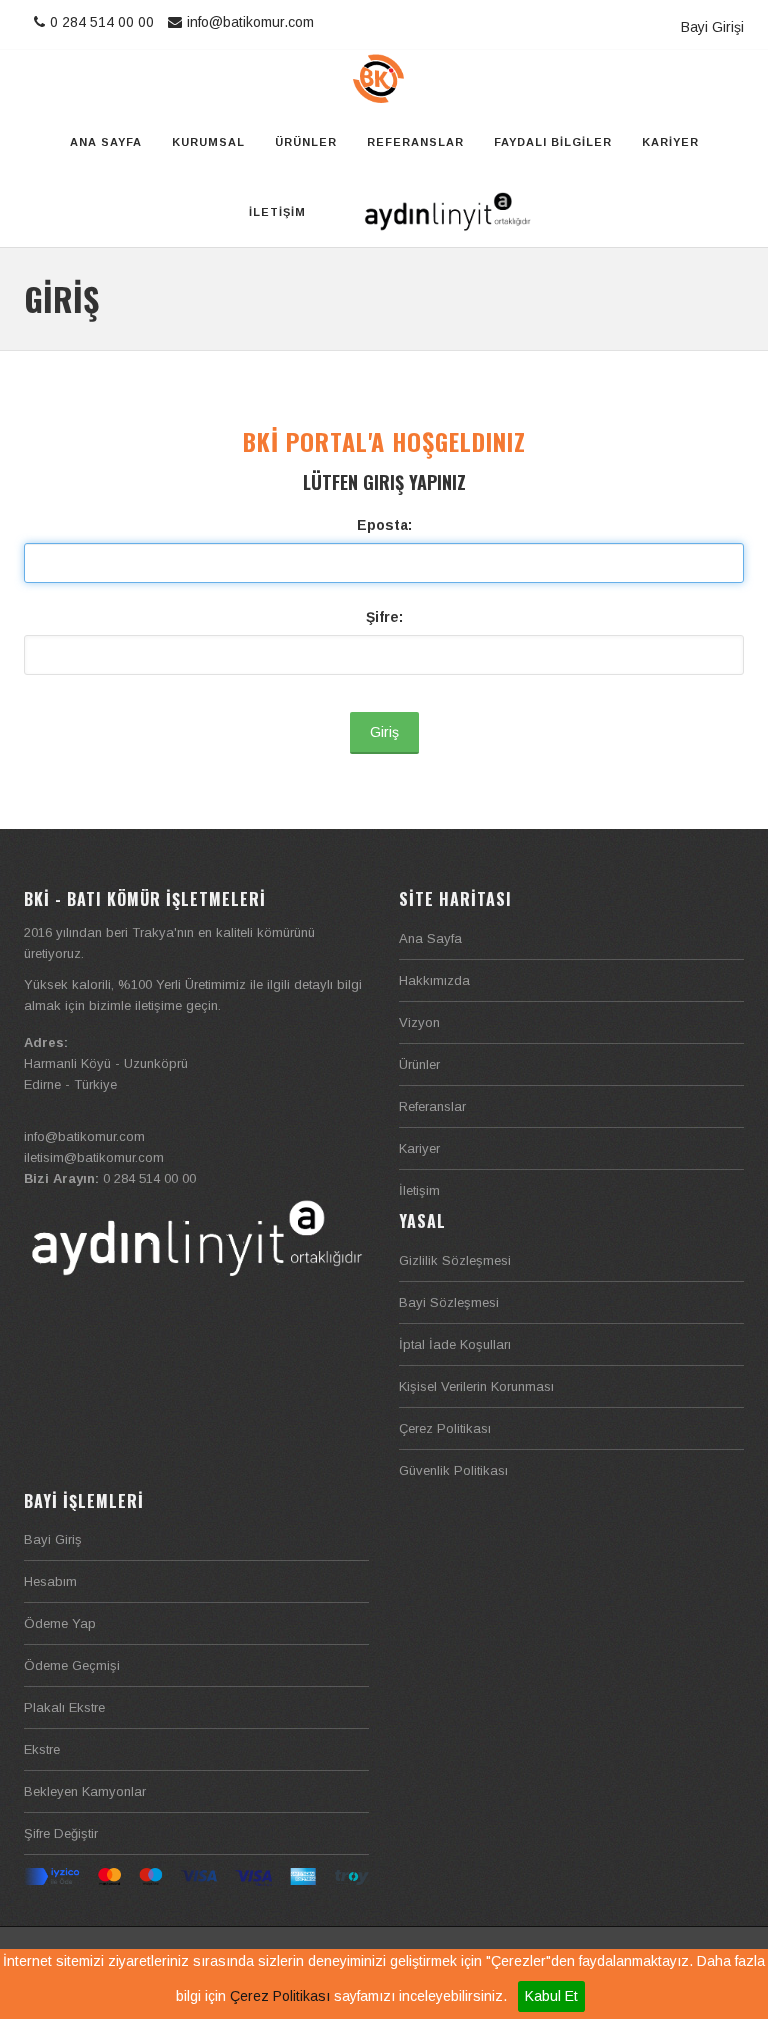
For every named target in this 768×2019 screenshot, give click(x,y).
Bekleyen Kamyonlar (85, 1791)
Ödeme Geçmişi (72, 1665)
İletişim (419, 1190)
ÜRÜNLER (306, 142)
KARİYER (670, 142)
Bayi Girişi (712, 27)
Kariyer (419, 1148)
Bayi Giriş (53, 1539)
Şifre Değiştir (61, 1833)
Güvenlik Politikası (453, 1470)
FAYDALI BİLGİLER (553, 142)
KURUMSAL (208, 142)
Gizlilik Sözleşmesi (455, 1260)
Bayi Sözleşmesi (449, 1302)
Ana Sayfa (430, 938)
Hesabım (50, 1581)
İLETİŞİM (277, 212)
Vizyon (419, 1022)
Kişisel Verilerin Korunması (476, 1386)
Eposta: (384, 525)
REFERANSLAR (415, 142)
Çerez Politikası (280, 1996)
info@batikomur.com (250, 22)
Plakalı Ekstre (64, 1707)
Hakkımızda (434, 980)
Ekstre (42, 1749)
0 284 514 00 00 (104, 22)
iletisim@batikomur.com (94, 1157)
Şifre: (384, 617)
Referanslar (432, 1106)
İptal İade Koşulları (455, 1344)
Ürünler (419, 1064)
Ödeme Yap (60, 1623)
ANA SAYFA (106, 142)
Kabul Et (551, 1996)
